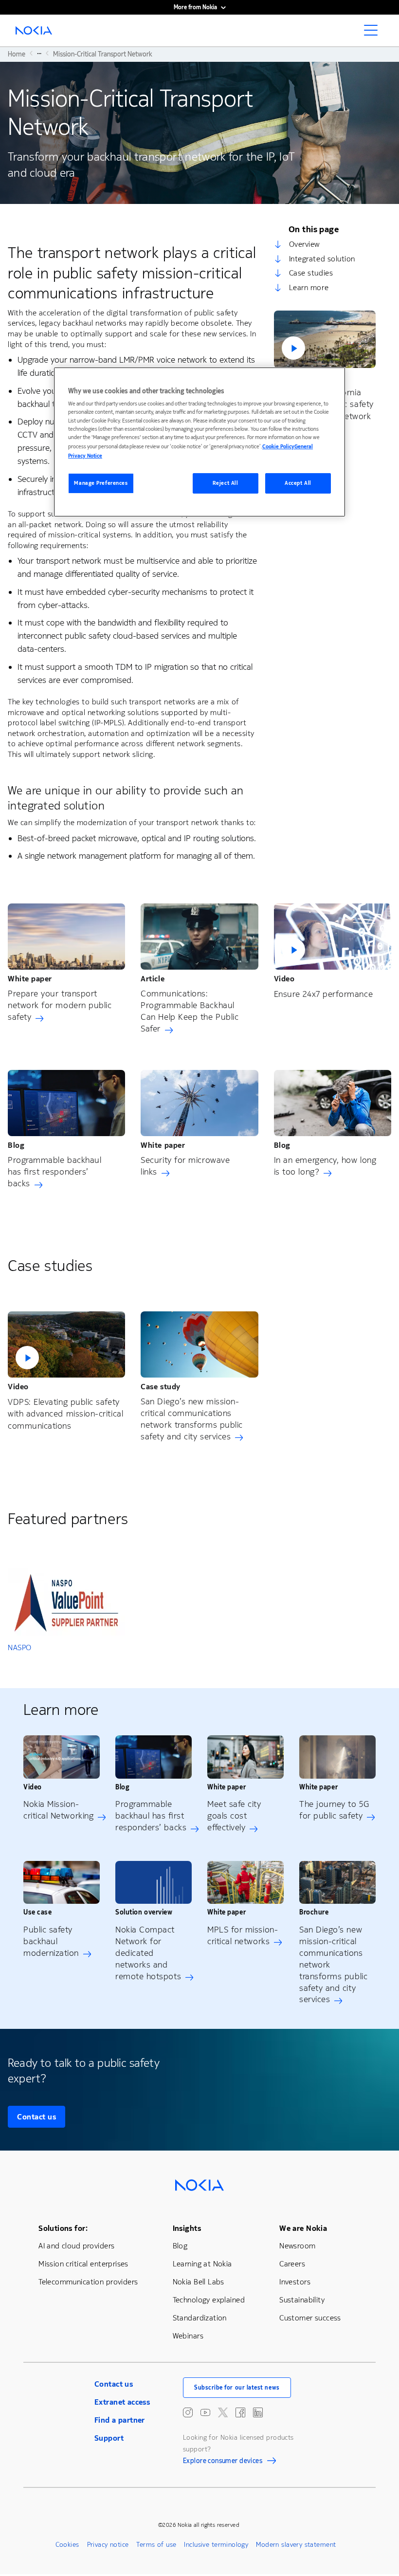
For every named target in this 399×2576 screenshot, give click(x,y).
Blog (180, 2246)
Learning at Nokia (202, 2264)
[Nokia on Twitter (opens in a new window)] (223, 2412)
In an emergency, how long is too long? (325, 1166)
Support (109, 2438)
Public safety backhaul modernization (51, 1941)
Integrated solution (322, 259)
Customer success (310, 2318)
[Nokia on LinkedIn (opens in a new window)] (258, 2412)
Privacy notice (108, 2545)
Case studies (311, 273)
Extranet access (122, 2402)
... (39, 53)
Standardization (200, 2318)
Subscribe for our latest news (237, 2388)
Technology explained (209, 2300)
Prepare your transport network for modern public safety (60, 1005)
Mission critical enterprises (83, 2264)
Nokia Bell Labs (199, 2282)
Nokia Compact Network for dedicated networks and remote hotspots (148, 1953)
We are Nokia (303, 2228)
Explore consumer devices (223, 2462)
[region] (199, 442)
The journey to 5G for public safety (334, 1810)
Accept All (298, 483)
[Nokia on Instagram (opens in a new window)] (188, 2412)
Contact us (36, 2117)
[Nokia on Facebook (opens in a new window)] (240, 2412)
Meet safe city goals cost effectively (234, 1816)
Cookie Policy (278, 447)
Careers (292, 2264)
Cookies (67, 2545)
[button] (325, 339)
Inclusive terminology (216, 2545)
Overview (304, 244)
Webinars (188, 2336)
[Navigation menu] (374, 33)
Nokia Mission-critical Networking (58, 1810)
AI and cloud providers (76, 2246)
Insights (187, 2228)
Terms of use (156, 2545)
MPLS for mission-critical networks (243, 1935)
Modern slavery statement (296, 2545)
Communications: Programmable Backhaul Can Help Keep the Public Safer (190, 1011)
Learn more (309, 287)
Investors (295, 2282)
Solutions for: (63, 2228)
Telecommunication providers (88, 2282)
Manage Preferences (101, 483)
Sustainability (302, 2300)
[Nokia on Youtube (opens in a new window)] (205, 2412)
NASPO (20, 1647)
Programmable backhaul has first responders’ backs (54, 1172)
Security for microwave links (185, 1166)
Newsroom (297, 2246)
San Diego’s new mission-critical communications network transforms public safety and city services (192, 1419)
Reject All (226, 483)
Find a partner (120, 2420)
